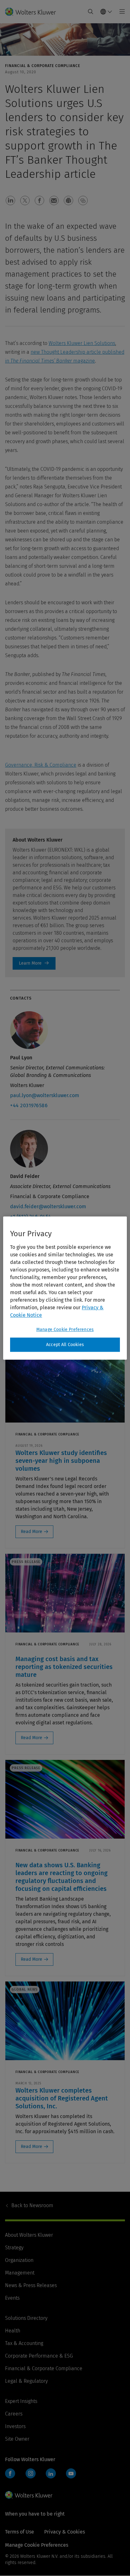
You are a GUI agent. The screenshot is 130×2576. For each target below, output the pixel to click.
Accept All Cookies (65, 1345)
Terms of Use (20, 2532)
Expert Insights (21, 2401)
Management (20, 2273)
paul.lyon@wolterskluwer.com (45, 1095)
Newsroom (32, 2205)
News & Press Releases (31, 2285)
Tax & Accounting (24, 2343)
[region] (65, 1288)
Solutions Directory (26, 2318)
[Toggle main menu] (120, 12)
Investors (15, 2426)
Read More (32, 1532)
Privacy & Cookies (65, 2532)
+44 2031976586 (29, 1105)
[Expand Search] (91, 12)
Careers (14, 2414)
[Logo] (33, 12)
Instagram (31, 2473)
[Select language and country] (106, 12)
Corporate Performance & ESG (39, 2356)
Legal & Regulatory (26, 2381)
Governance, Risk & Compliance (41, 765)
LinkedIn (51, 2473)
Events (12, 2298)
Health (13, 2331)
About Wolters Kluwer (29, 2235)
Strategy (14, 2248)
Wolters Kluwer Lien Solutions (82, 343)
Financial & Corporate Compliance (44, 2368)
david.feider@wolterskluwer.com (48, 1206)
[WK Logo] (29, 2495)
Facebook (10, 2473)
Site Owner (17, 2439)
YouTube (71, 2473)
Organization (19, 2260)
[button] (10, 200)
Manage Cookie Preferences (65, 1330)
